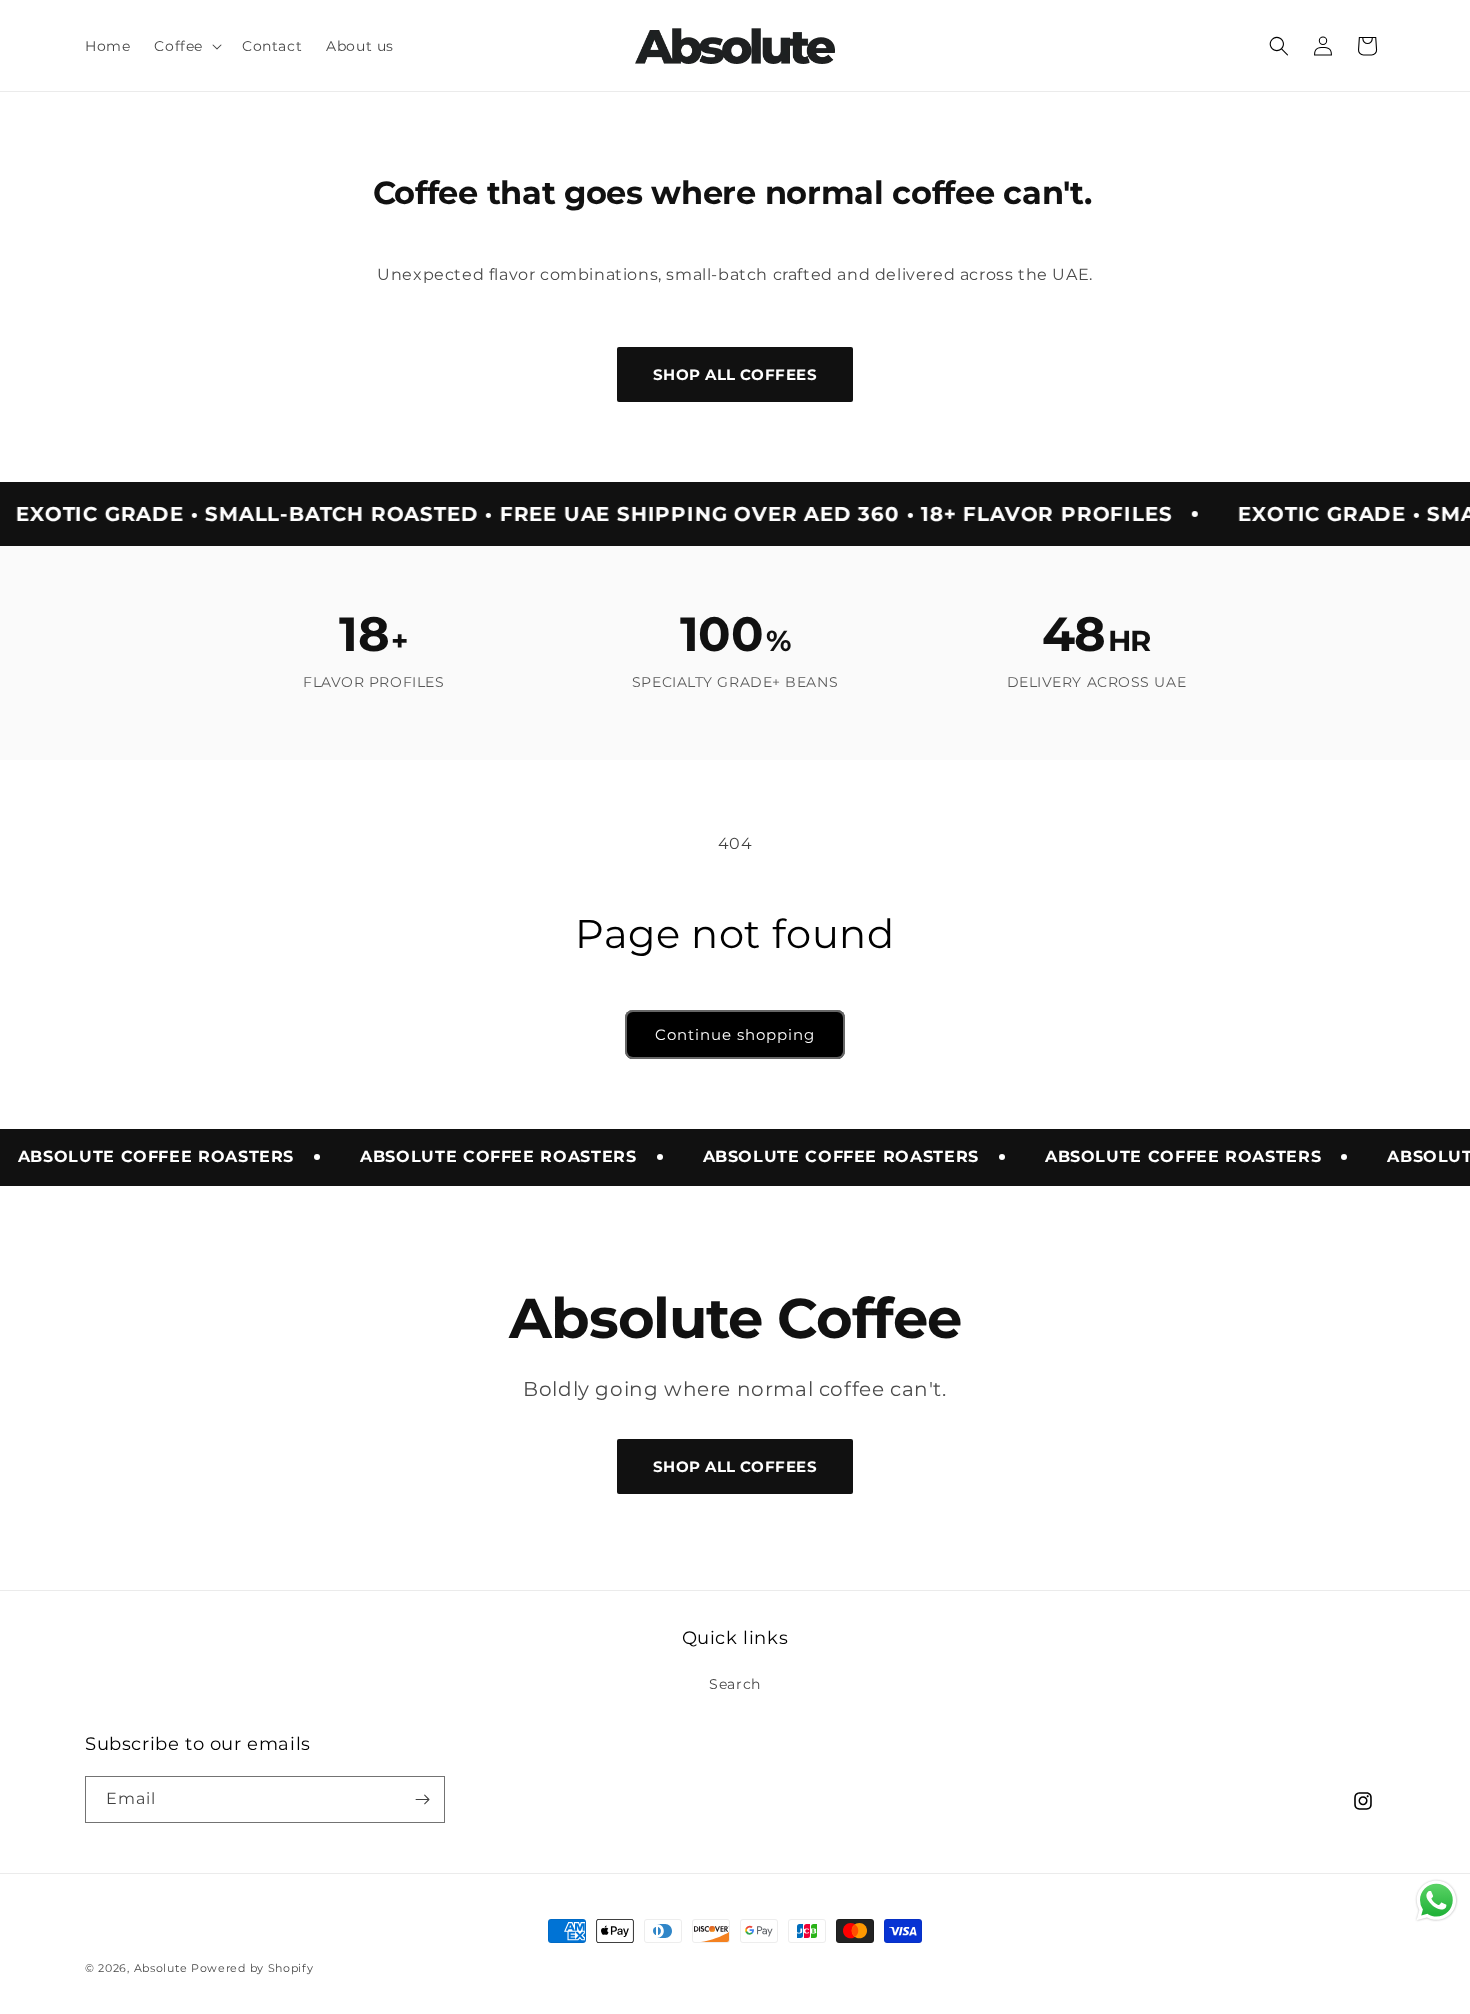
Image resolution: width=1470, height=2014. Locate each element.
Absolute (161, 1968)
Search (735, 1684)
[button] (186, 46)
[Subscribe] (422, 1799)
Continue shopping (735, 1034)
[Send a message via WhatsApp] (1436, 1900)
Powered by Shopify (252, 1968)
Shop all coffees (735, 374)
